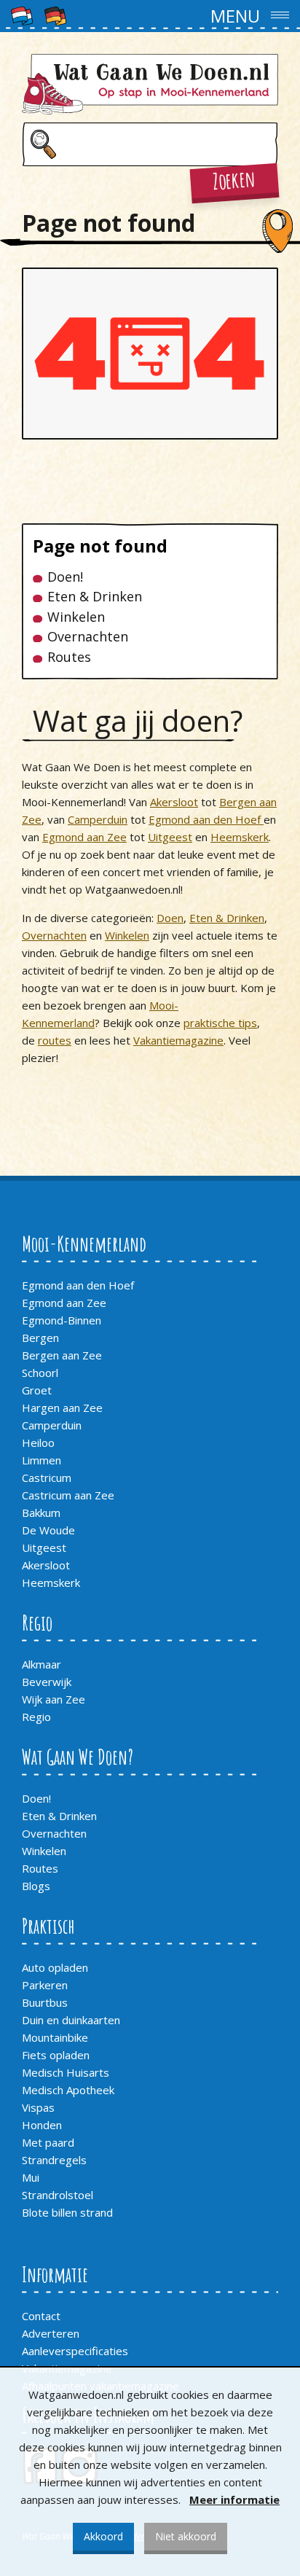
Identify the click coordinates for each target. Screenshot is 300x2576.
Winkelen (76, 617)
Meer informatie (234, 2499)
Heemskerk (240, 837)
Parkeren (45, 1985)
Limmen (42, 1460)
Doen (170, 918)
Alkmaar (42, 1664)
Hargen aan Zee (62, 1408)
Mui (31, 2177)
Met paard (48, 2142)
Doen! (65, 577)
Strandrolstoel (58, 2195)
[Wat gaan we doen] (150, 84)
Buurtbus (45, 2002)
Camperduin (98, 819)
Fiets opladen (56, 2055)
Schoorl (40, 1373)
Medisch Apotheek (68, 2090)
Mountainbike (55, 2037)
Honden (42, 2125)
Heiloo (38, 1443)
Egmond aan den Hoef (206, 819)
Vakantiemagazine (178, 1040)
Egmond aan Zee (84, 837)
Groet (37, 1390)
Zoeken (234, 180)
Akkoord (103, 2536)
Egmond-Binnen (62, 1320)
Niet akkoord (186, 2536)
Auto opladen (55, 1967)
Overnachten (88, 637)
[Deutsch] (55, 15)
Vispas (38, 2107)
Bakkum (41, 1513)
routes (55, 1040)
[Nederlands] (22, 15)
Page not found (100, 546)
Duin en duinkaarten (71, 2020)
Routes (69, 657)
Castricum (47, 1478)
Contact (41, 2316)
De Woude (48, 1530)
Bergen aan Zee (62, 1355)
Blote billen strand (67, 2212)
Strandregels (54, 2160)
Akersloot (174, 802)
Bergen (40, 1338)
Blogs (36, 1886)
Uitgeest (170, 837)
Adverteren (51, 2333)
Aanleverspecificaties (75, 2351)
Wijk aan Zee (54, 1699)
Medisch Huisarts (66, 2072)
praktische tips (220, 1023)
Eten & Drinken (95, 597)
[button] (150, 16)
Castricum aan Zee (68, 1495)
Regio (36, 1717)
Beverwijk (47, 1682)
